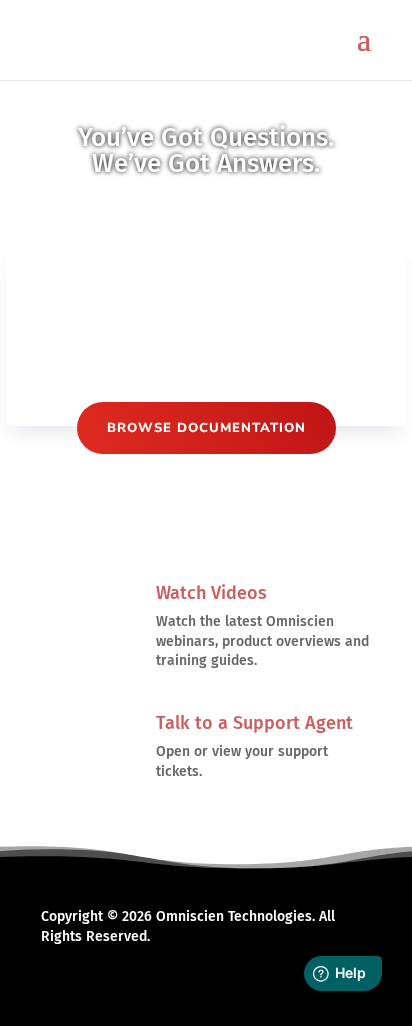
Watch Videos (211, 593)
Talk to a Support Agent (254, 723)
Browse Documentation (206, 428)
